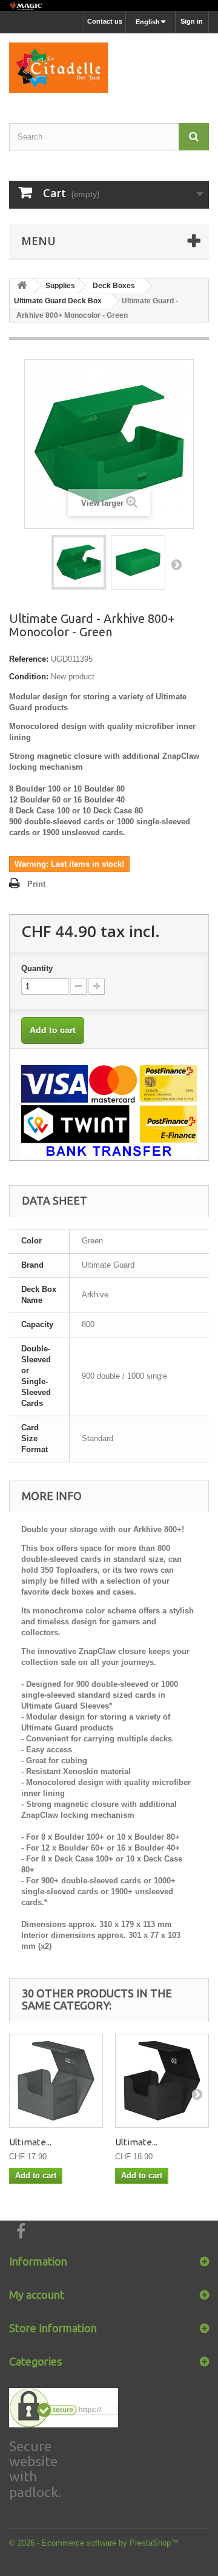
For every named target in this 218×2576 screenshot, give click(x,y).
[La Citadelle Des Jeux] (109, 68)
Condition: (29, 677)
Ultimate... (30, 2142)
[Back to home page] (109, 5)
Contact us (105, 21)
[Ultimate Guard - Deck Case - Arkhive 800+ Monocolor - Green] (79, 562)
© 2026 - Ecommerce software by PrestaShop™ (94, 2543)
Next (176, 564)
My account (37, 2295)
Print (36, 884)
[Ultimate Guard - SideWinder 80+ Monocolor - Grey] (56, 2081)
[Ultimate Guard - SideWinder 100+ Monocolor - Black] (162, 2081)
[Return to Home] (22, 286)
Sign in (192, 21)
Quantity (37, 968)
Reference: (29, 659)
